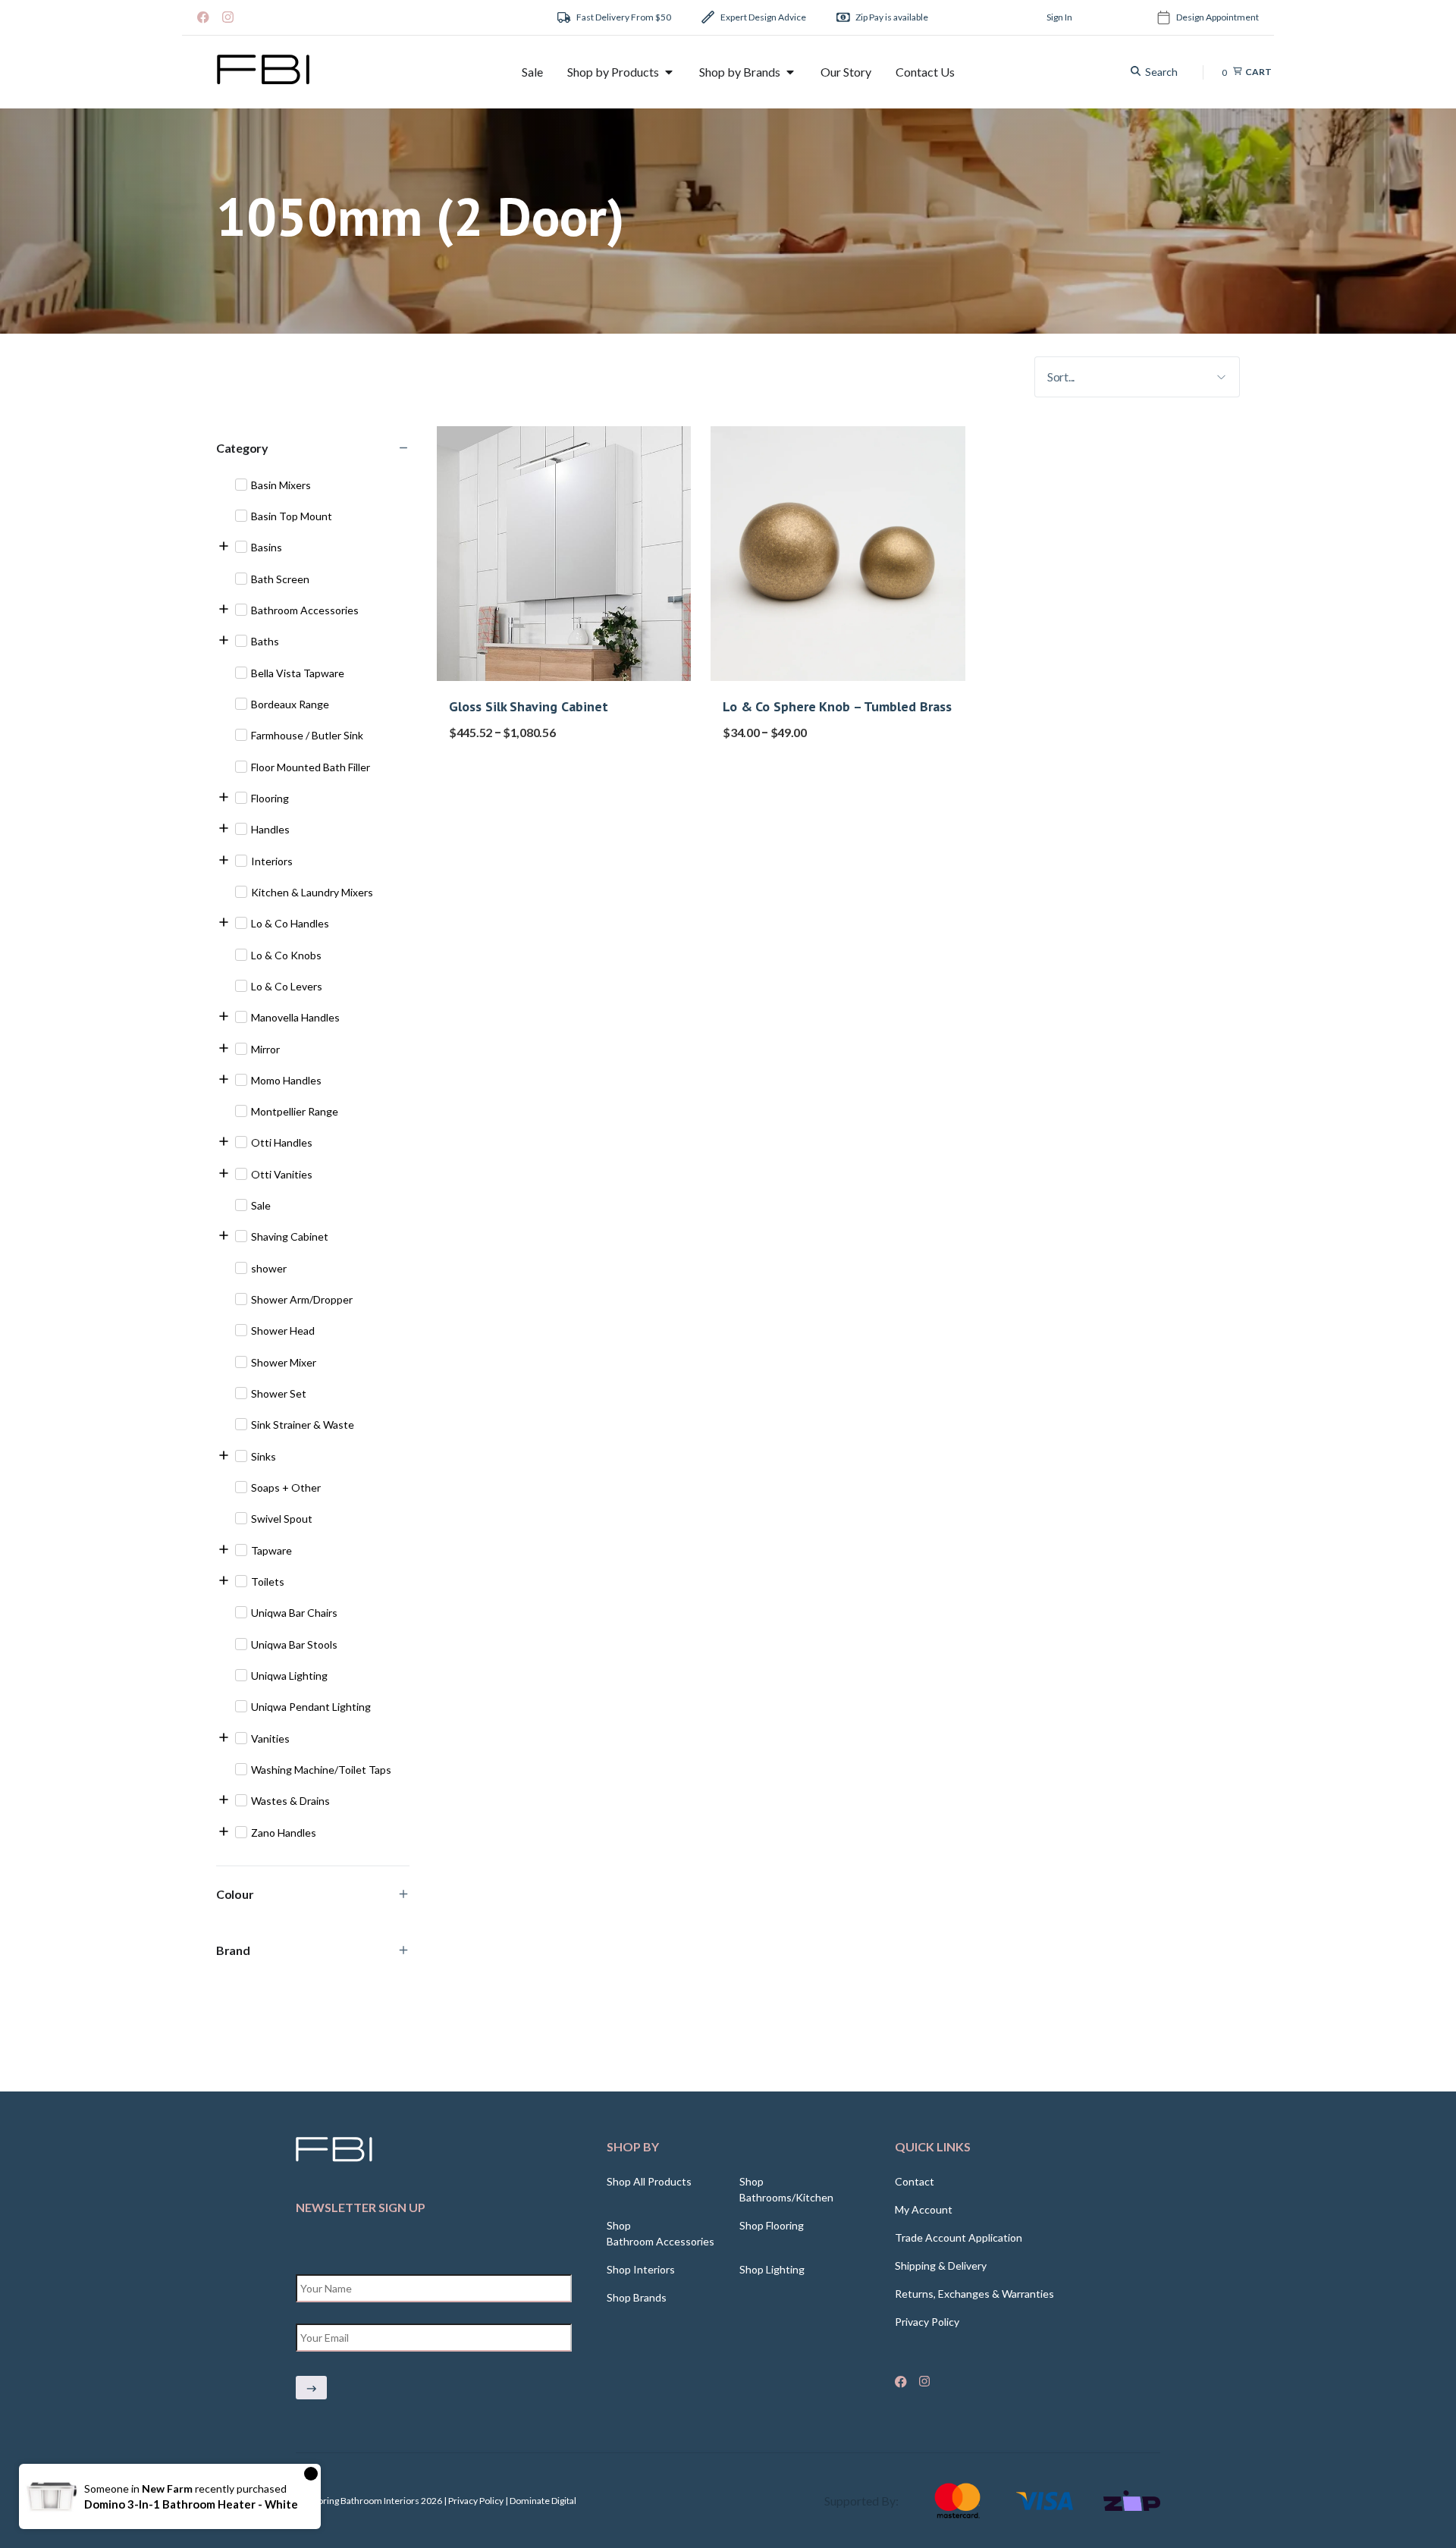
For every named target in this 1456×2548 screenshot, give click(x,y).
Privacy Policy (927, 2322)
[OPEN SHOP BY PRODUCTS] (669, 72)
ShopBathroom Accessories (661, 2233)
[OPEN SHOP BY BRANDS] (790, 72)
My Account (924, 2209)
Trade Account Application (959, 2237)
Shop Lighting (772, 2269)
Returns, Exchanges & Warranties (974, 2294)
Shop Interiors (641, 2269)
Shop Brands (637, 2297)
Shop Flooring (772, 2225)
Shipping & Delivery (941, 2266)
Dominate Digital (543, 2501)
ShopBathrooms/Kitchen (786, 2189)
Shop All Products (649, 2181)
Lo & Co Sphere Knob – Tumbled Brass (837, 706)
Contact (915, 2181)
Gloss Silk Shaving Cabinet (529, 706)
